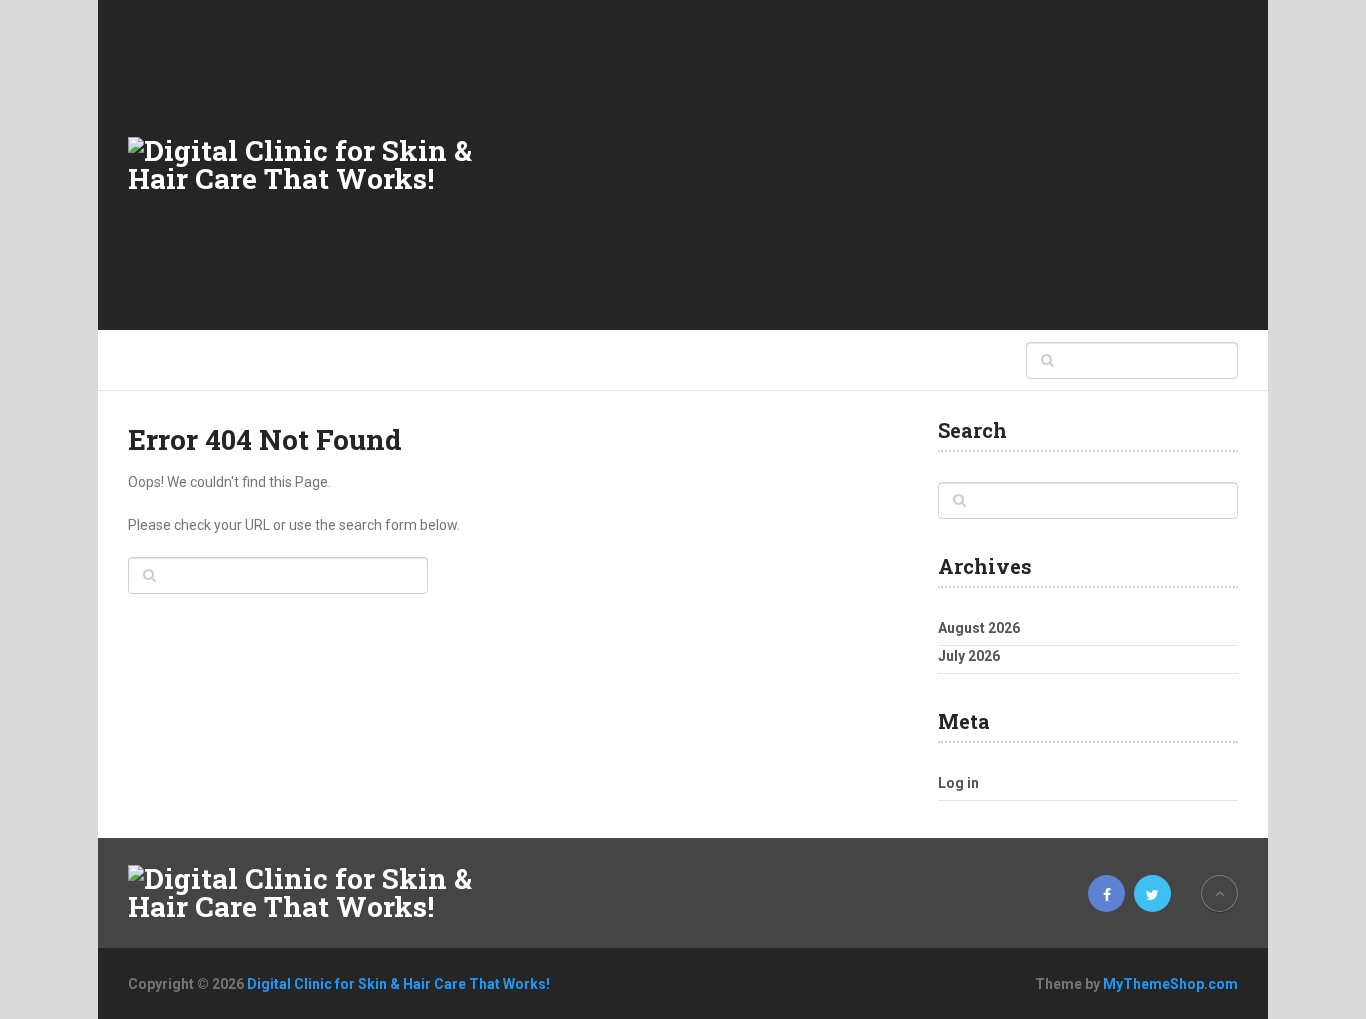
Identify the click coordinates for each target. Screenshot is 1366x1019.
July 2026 (969, 656)
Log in (958, 783)
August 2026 (979, 628)
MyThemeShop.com (1170, 984)
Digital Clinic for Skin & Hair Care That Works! (398, 984)
